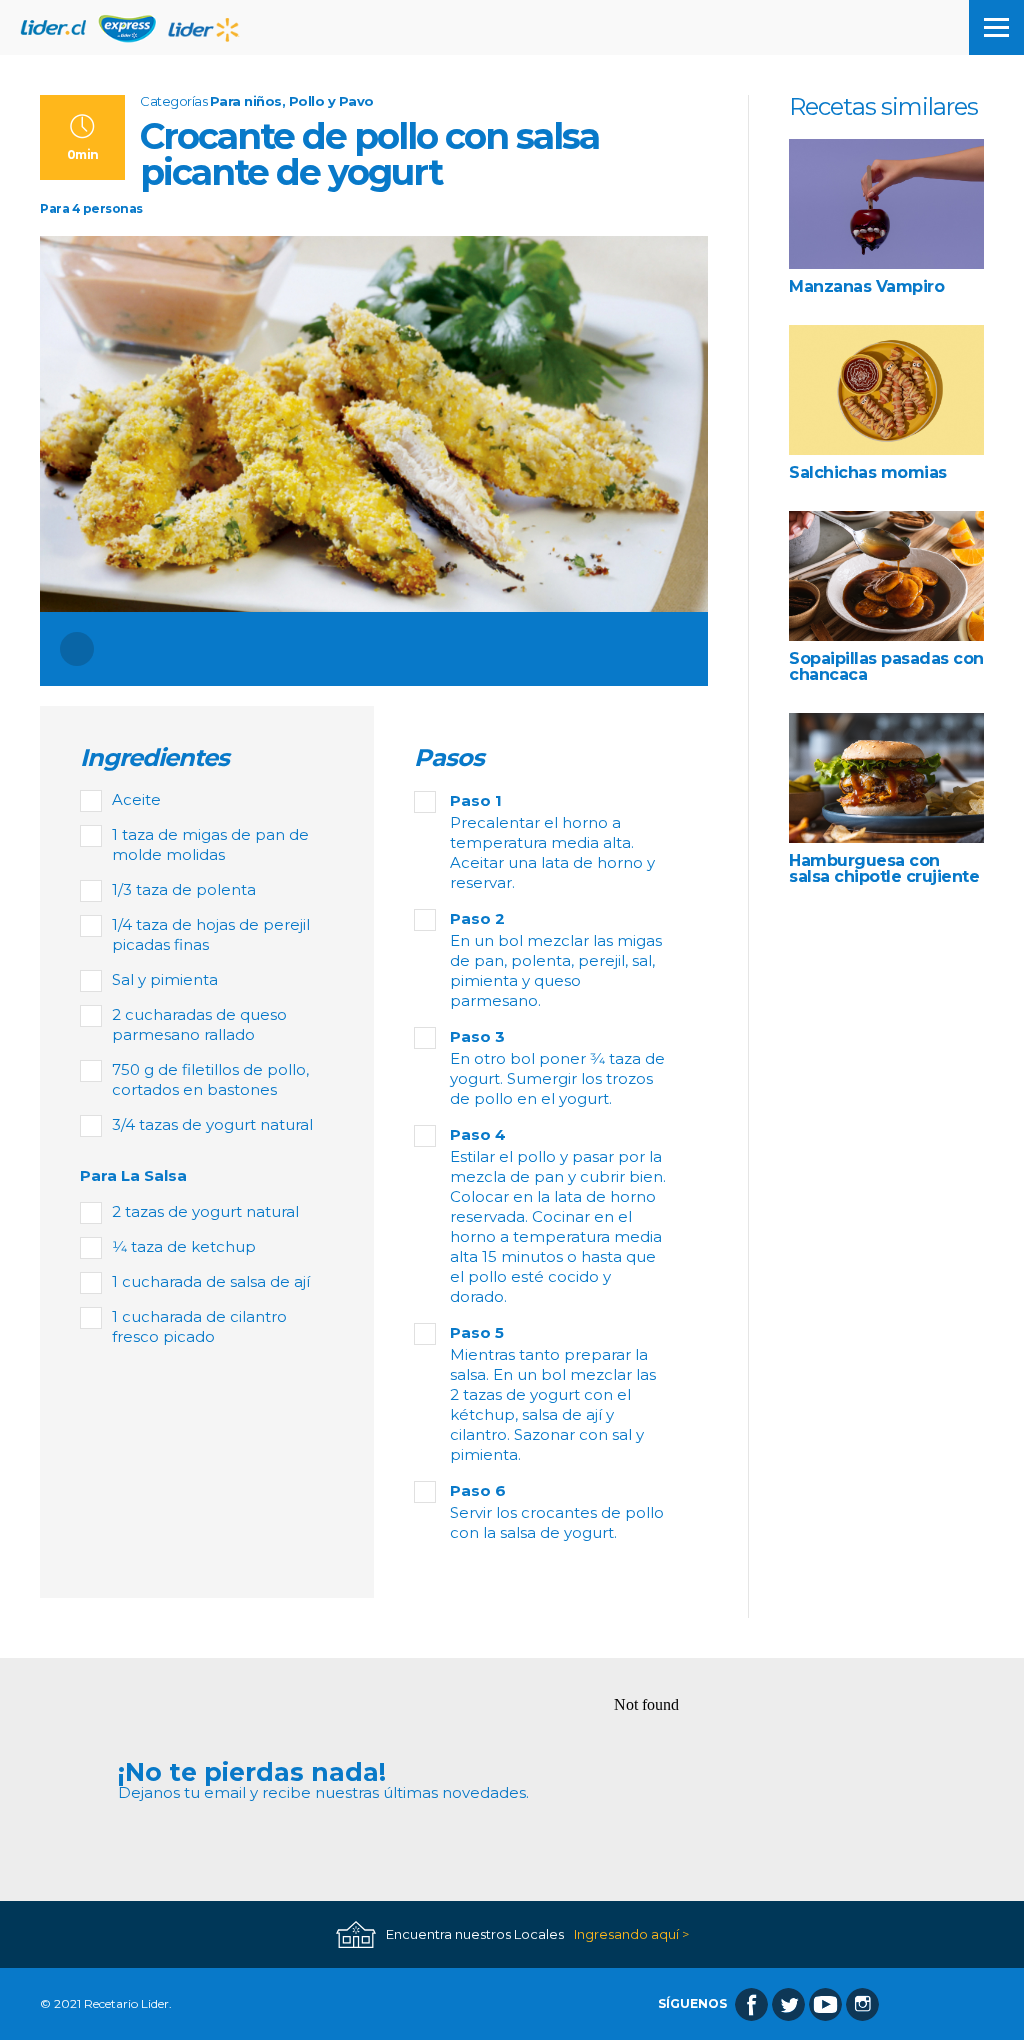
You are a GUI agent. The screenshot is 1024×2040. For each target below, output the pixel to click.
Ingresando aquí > (631, 1934)
